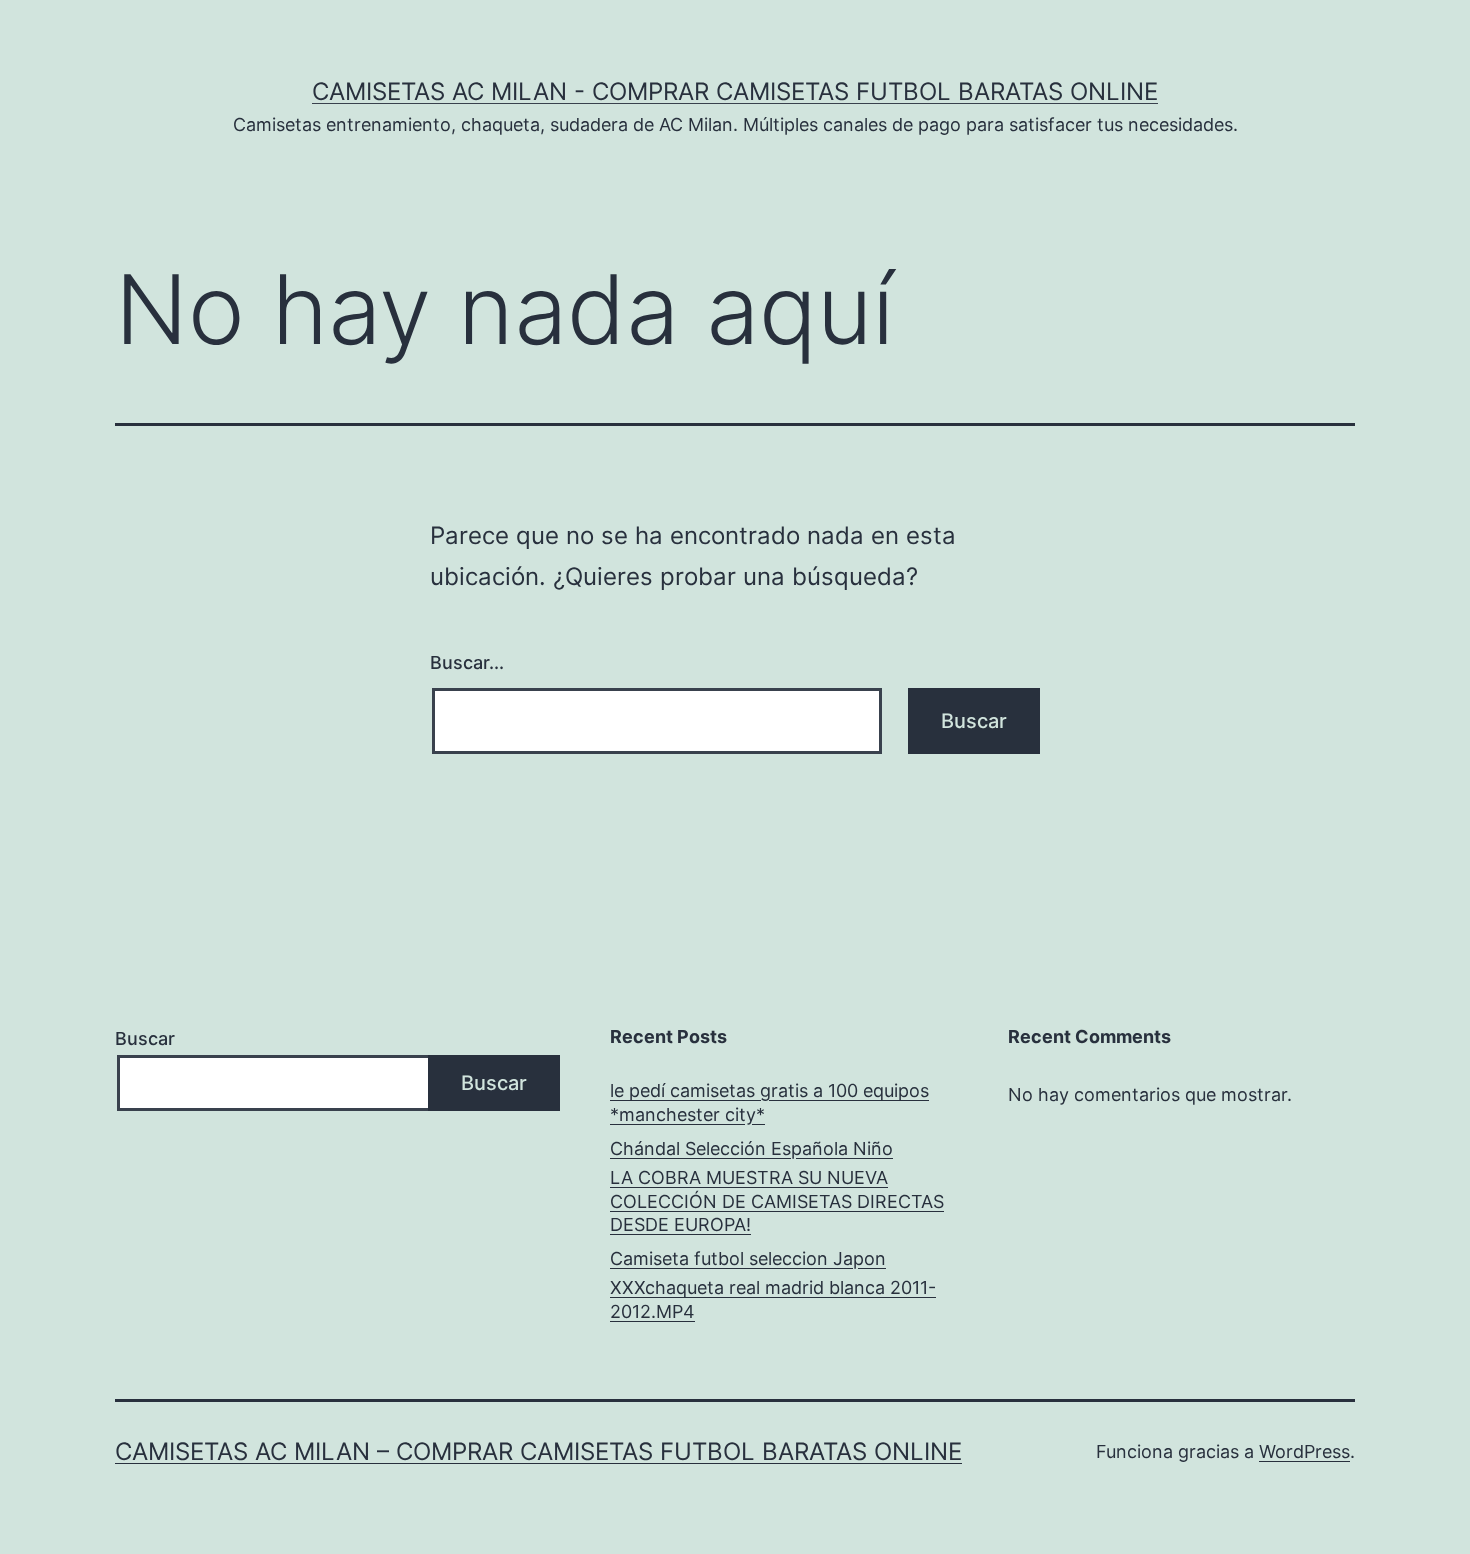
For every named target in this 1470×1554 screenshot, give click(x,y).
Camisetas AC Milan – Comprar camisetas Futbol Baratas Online (538, 1451)
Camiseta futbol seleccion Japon (748, 1258)
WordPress (1304, 1451)
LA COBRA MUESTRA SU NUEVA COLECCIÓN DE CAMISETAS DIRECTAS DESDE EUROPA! (777, 1201)
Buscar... (467, 662)
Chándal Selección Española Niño (751, 1148)
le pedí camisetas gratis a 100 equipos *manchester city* (769, 1102)
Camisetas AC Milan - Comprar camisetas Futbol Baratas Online (735, 91)
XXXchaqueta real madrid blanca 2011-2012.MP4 (773, 1299)
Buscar (145, 1038)
